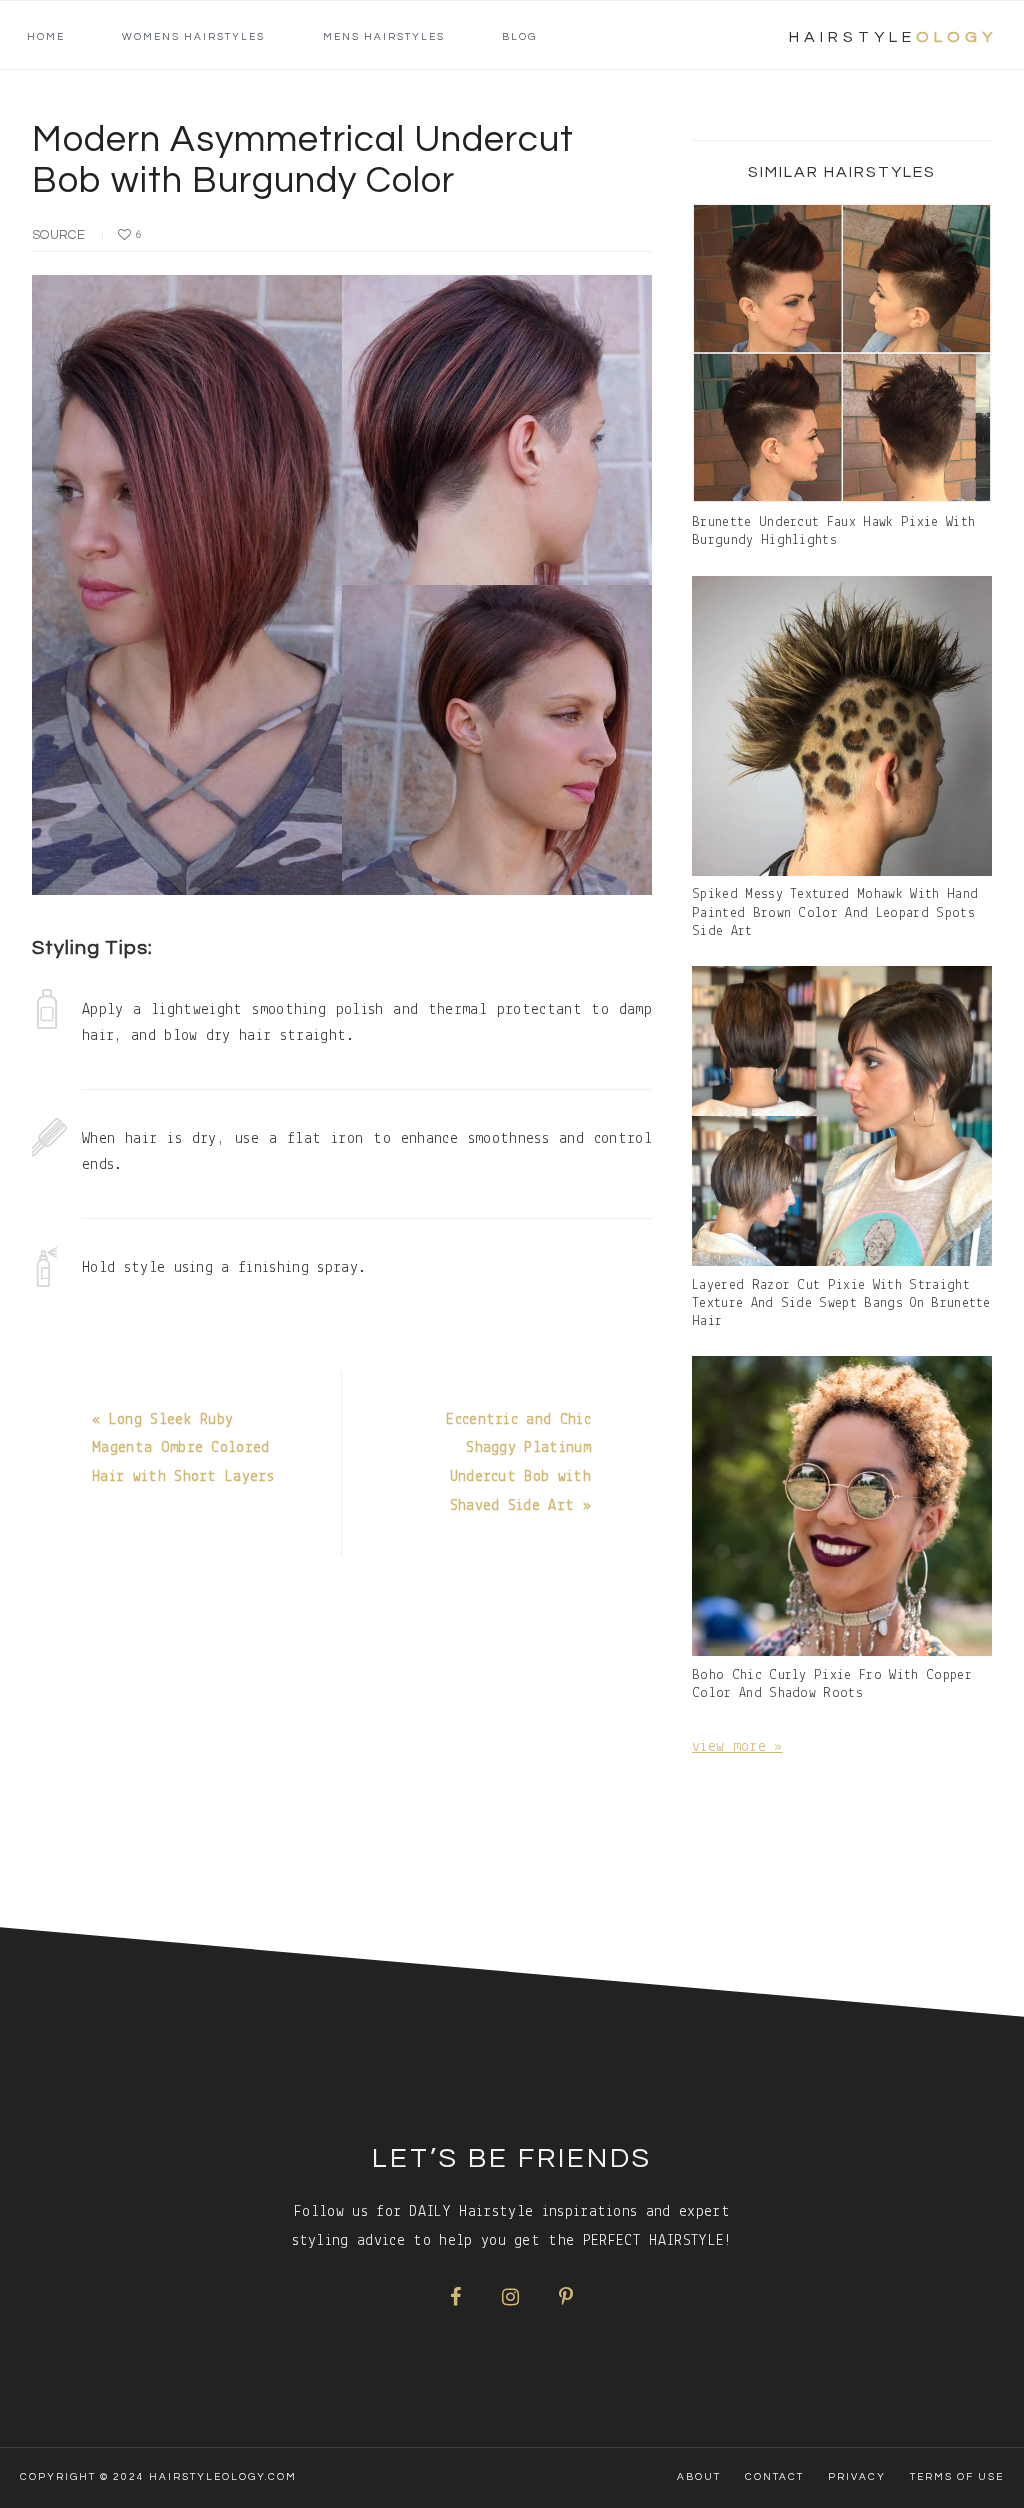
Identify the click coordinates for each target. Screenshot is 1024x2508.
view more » (737, 1747)
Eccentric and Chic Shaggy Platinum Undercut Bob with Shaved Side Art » (518, 1463)
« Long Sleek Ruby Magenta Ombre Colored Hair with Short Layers (183, 1449)
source (58, 235)
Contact (774, 2477)
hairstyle (893, 37)
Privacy (857, 2477)
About (699, 2477)
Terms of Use (957, 2477)
